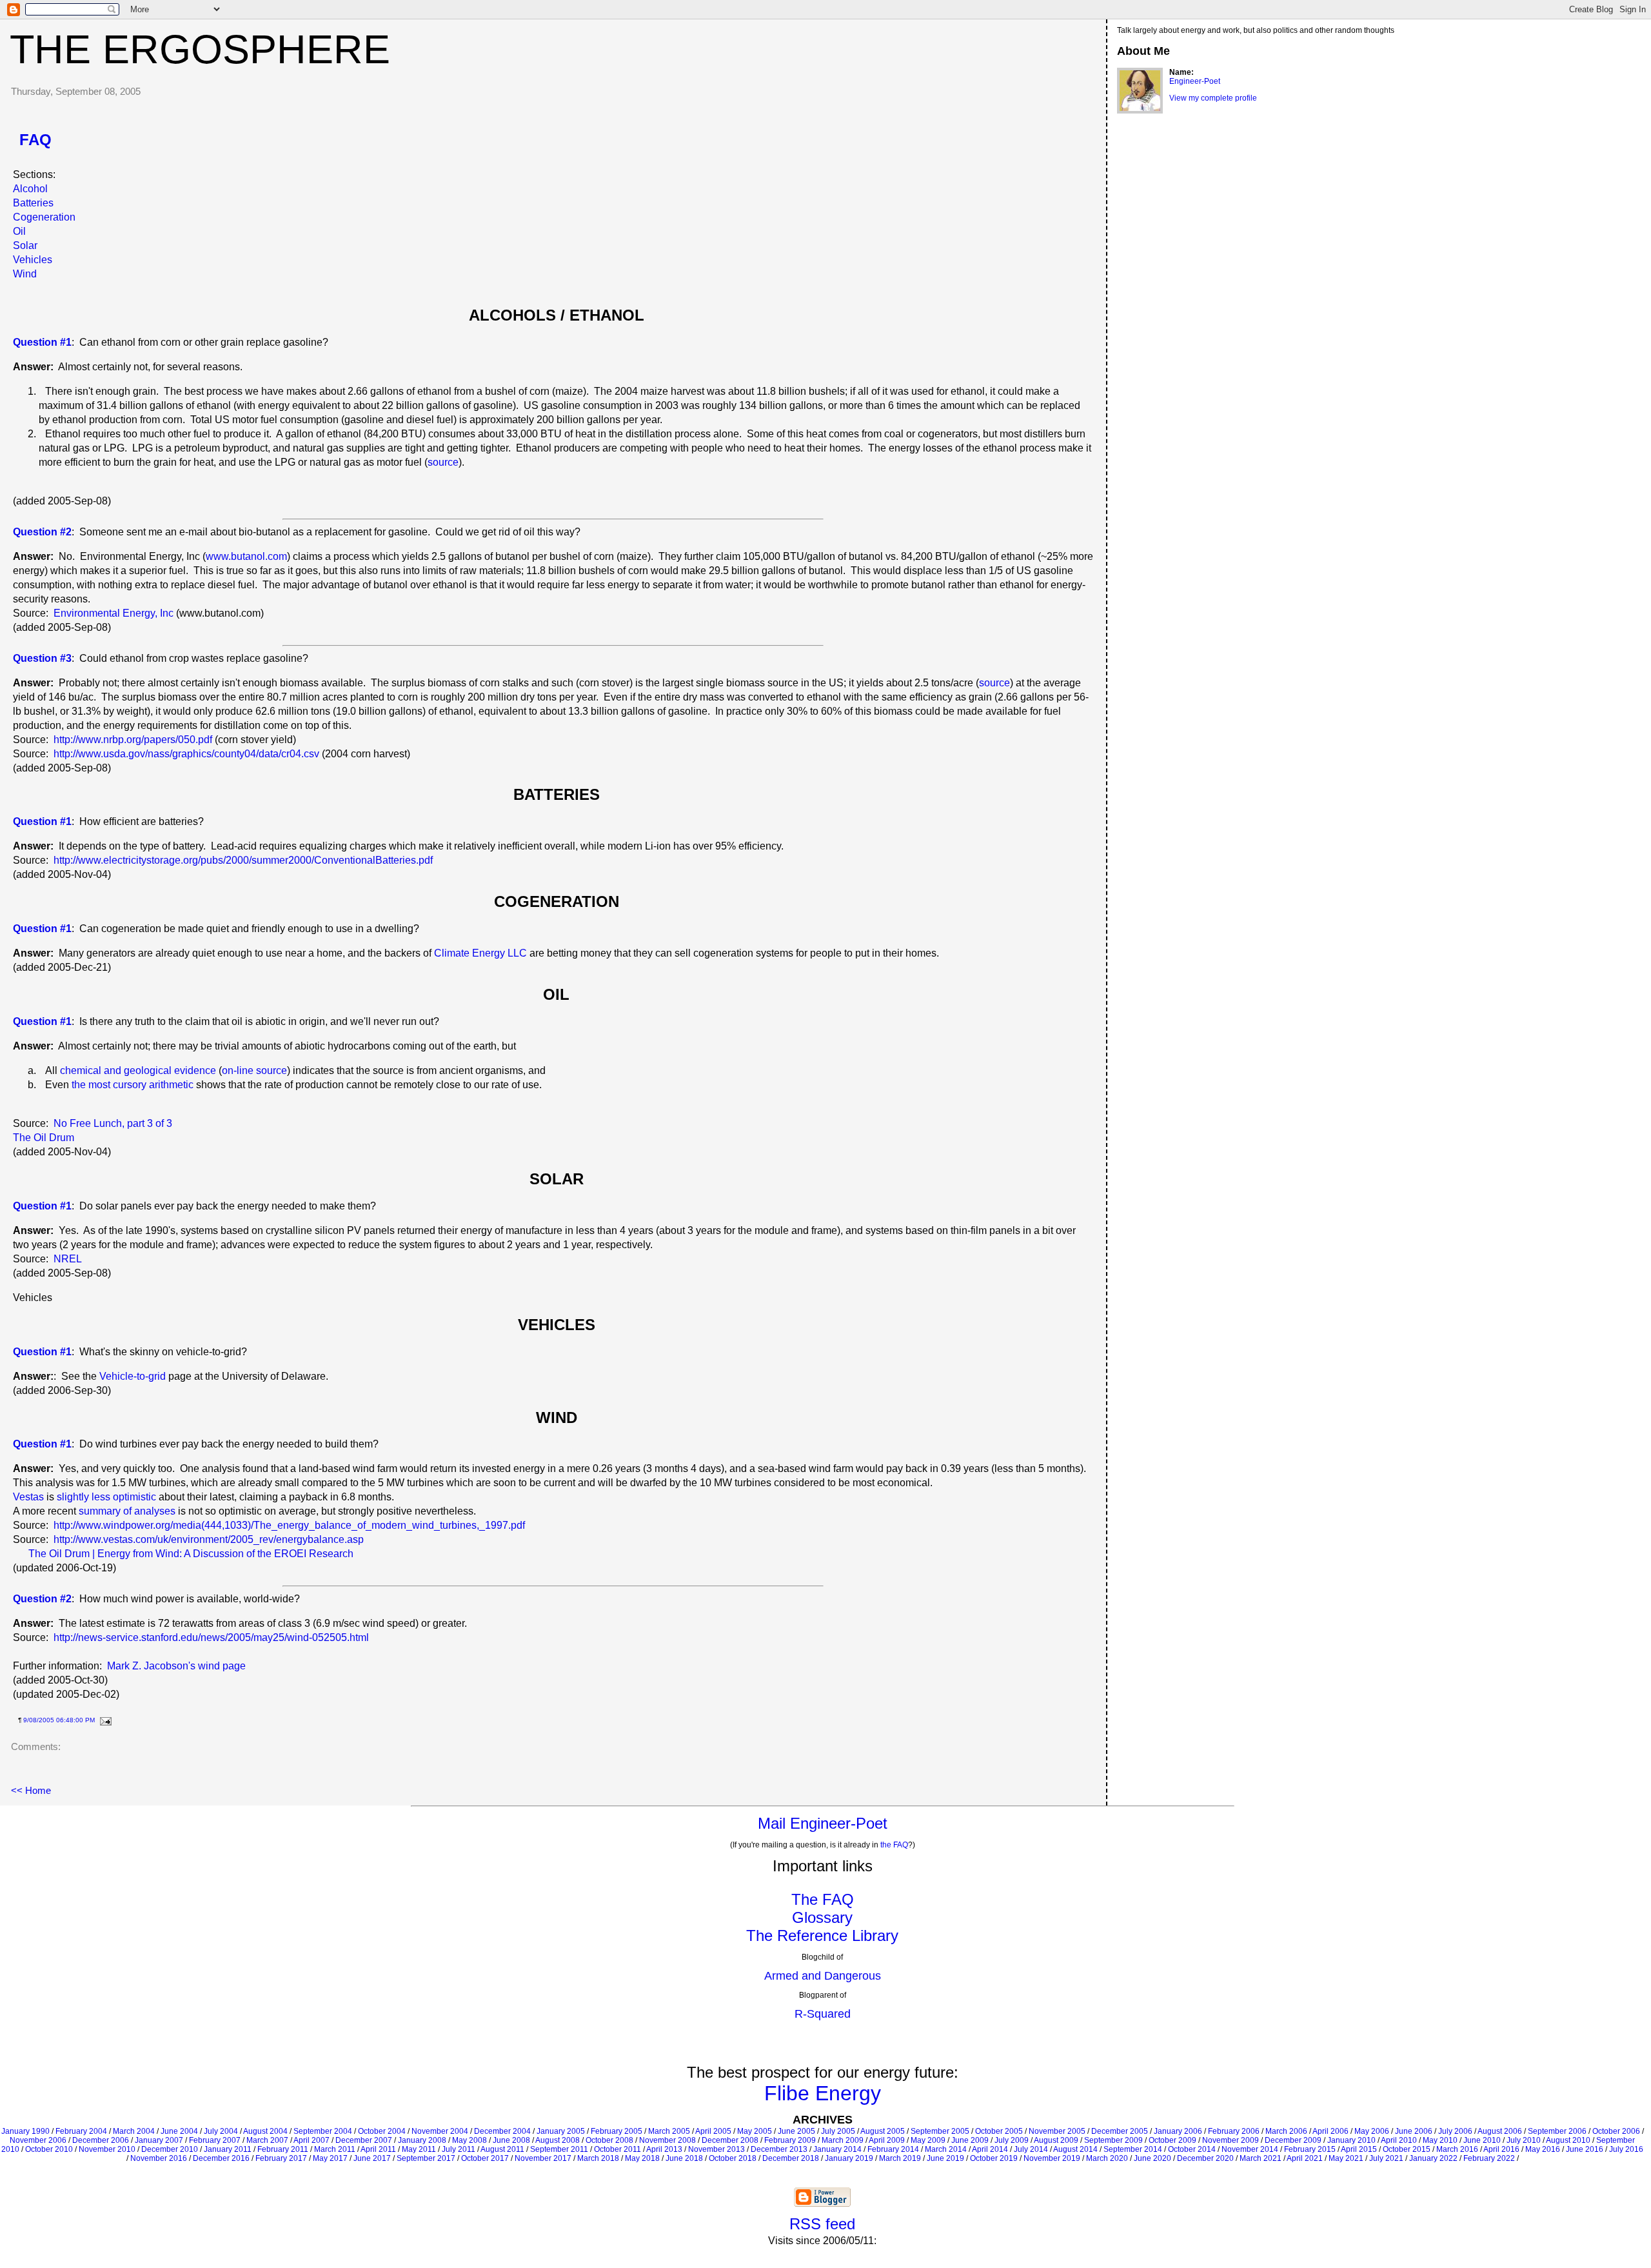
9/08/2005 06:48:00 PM (59, 1720)
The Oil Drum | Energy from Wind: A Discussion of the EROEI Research (191, 1554)
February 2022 (1489, 2158)
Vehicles (33, 260)
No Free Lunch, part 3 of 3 (113, 1123)
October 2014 (1192, 2149)
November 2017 (543, 2158)
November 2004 (440, 2131)
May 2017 (330, 2158)
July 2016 (1626, 2149)
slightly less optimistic (106, 1497)
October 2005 (999, 2131)
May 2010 (1440, 2140)
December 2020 (1205, 2158)
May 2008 (470, 2140)
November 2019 (1052, 2158)
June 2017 (372, 2158)
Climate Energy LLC (480, 953)
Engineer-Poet (1195, 81)
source (443, 462)
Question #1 (42, 1206)
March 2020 (1107, 2158)
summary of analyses (127, 1511)
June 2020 (1152, 2158)
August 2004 (265, 2131)
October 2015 (1407, 2149)
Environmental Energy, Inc (114, 613)
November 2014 (1250, 2149)
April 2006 (1330, 2131)
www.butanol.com (246, 556)
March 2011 (335, 2149)
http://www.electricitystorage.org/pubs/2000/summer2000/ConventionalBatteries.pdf (243, 860)
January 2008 (422, 2140)
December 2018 (791, 2158)
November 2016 (159, 2158)
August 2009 (1056, 2140)
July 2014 (1031, 2149)
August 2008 (558, 2140)
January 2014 (837, 2149)
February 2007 (215, 2140)
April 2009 (887, 2140)
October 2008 (609, 2140)
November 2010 (107, 2149)
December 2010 (170, 2149)
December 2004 (502, 2131)
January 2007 (159, 2140)
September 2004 (323, 2131)
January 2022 (1433, 2158)
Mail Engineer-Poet (823, 1823)
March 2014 (946, 2149)
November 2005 (1057, 2131)
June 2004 (179, 2131)
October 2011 (618, 2149)
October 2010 (49, 2149)
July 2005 (838, 2131)
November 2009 (1231, 2140)
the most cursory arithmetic (133, 1085)
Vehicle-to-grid (133, 1376)
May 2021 (1346, 2158)
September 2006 (1557, 2131)
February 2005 (617, 2131)
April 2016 (1501, 2149)
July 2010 (1524, 2140)
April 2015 (1359, 2149)
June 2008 (511, 2140)
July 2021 (1386, 2158)
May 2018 (642, 2158)
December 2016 (221, 2158)
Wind (25, 274)
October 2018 (733, 2158)
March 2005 (669, 2131)
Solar (25, 245)
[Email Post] (104, 1720)
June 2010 (1482, 2140)
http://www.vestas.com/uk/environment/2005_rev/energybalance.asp (209, 1539)
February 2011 (283, 2149)
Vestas (28, 1497)
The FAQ (823, 1899)
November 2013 (717, 2149)
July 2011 (459, 2149)
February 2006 (1234, 2131)
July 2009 (1012, 2140)
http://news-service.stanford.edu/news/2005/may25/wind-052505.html (211, 1637)
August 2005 (883, 2131)
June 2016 (1585, 2149)
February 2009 (790, 2140)
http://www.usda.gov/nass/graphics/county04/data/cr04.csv (186, 754)
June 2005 (796, 2131)
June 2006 (1414, 2131)
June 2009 (970, 2140)
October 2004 (382, 2131)
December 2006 (101, 2140)
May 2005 (755, 2131)
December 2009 (1293, 2140)
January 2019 (849, 2158)
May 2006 (1372, 2131)
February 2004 (81, 2131)
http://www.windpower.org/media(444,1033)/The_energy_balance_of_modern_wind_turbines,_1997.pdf (289, 1525)
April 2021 (1305, 2158)
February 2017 (281, 2158)
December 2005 (1120, 2131)
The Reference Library (822, 1935)
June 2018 (684, 2158)
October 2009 (1172, 2140)
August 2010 (1568, 2140)
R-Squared (823, 2014)
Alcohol (30, 189)
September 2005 (940, 2131)
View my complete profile (1213, 98)
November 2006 (38, 2140)
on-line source (254, 1070)
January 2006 (1178, 2131)
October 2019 (994, 2158)
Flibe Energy (823, 2093)
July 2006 (1455, 2131)
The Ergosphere (200, 49)
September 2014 (1133, 2149)
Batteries (33, 203)
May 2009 (928, 2140)
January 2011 (228, 2149)
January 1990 (25, 2131)
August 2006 (1500, 2131)
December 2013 (779, 2149)
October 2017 (485, 2158)
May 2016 (1543, 2149)
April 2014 (990, 2149)
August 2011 (502, 2149)
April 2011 (378, 2149)
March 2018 (598, 2158)
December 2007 (364, 2140)
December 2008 (730, 2140)
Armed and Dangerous (823, 1976)
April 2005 (713, 2131)
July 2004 (221, 2131)
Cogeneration (44, 217)
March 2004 (134, 2131)
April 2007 (311, 2140)
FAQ (35, 140)
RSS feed (822, 2224)
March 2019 (900, 2158)
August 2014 (1075, 2149)
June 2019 (945, 2158)
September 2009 (1113, 2140)
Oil (19, 231)
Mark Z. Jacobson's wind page (176, 1666)
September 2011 (559, 2149)
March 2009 (843, 2140)
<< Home (31, 1790)
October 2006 (1616, 2131)
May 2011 (419, 2149)
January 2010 (1351, 2140)
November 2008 (667, 2140)
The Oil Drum (44, 1138)
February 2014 (893, 2149)
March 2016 (1457, 2149)
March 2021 (1260, 2158)
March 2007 (267, 2140)
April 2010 (1399, 2140)
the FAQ (894, 1845)
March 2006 (1286, 2131)
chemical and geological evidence (138, 1070)
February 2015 (1310, 2149)
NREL (68, 1259)
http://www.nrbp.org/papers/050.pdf (133, 740)
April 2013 (664, 2149)
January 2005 (561, 2131)
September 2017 (426, 2158)
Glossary (822, 1917)
